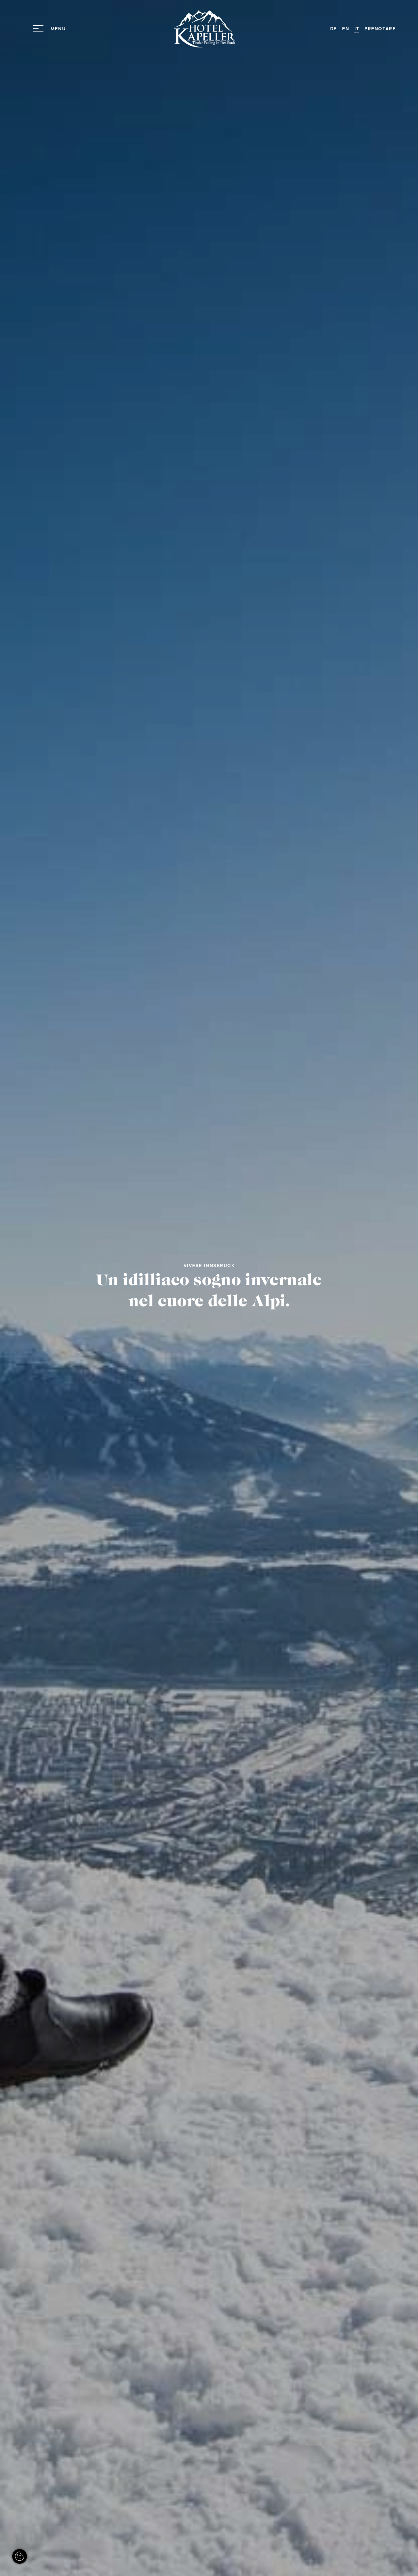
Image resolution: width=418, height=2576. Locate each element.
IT (357, 29)
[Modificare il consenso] (20, 2556)
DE (334, 29)
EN (346, 29)
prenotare (380, 29)
